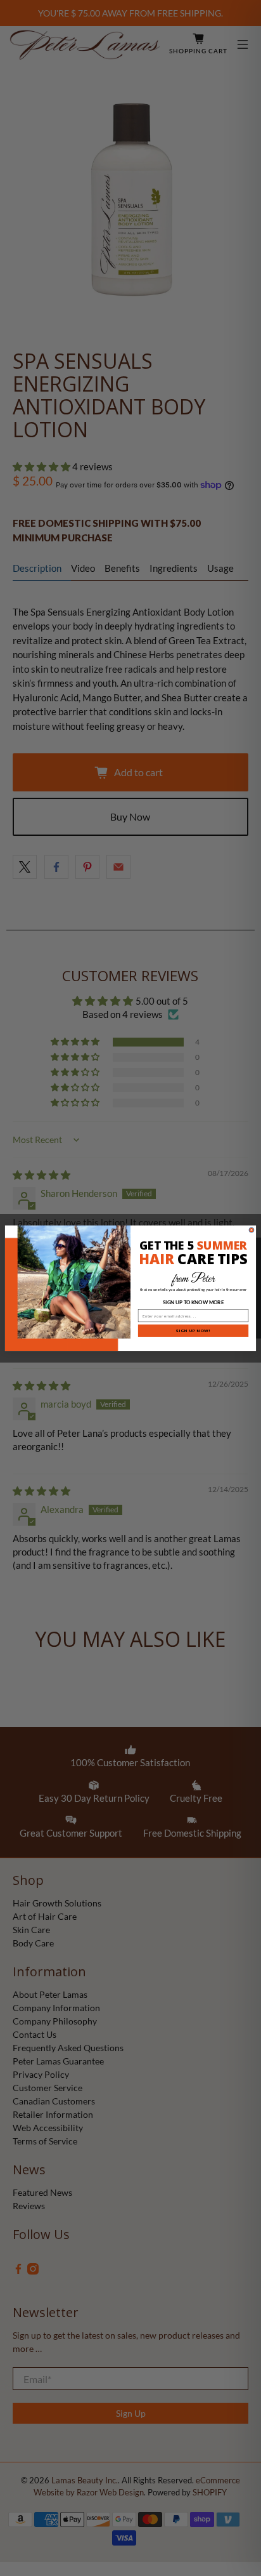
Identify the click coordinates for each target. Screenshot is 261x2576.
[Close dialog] (251, 1230)
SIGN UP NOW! (194, 1330)
